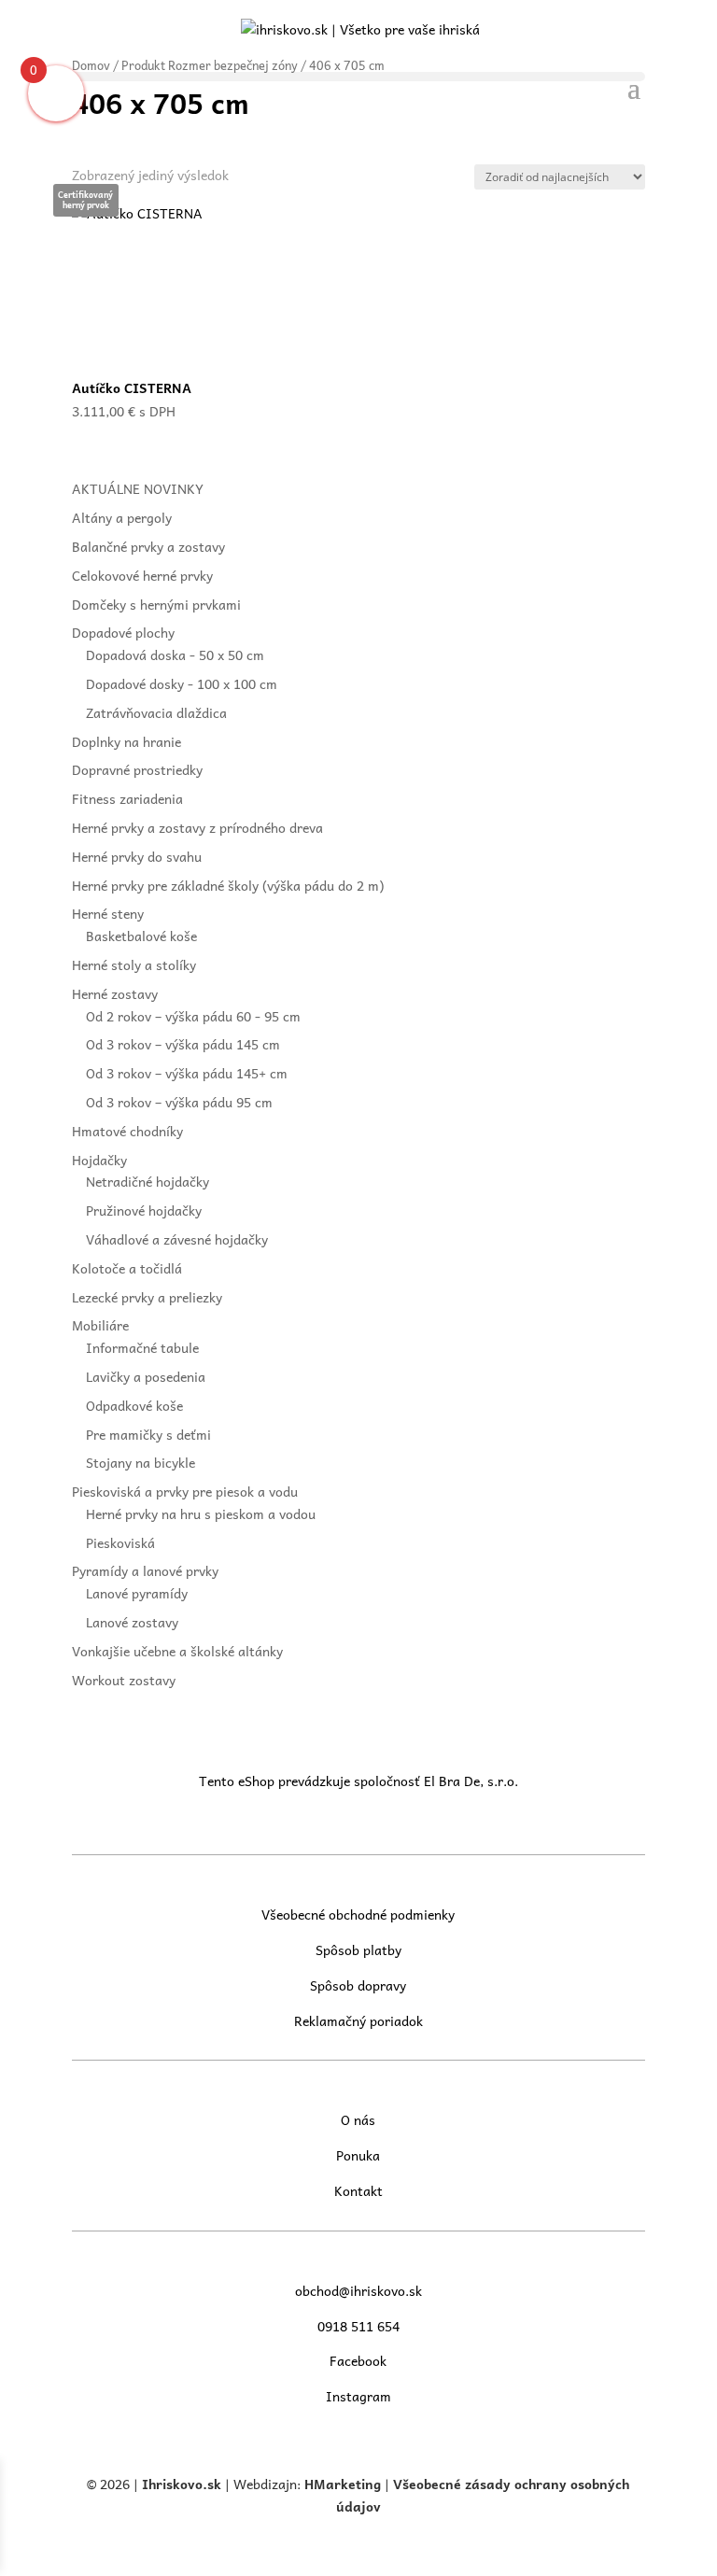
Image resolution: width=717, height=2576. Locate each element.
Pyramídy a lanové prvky (145, 1570)
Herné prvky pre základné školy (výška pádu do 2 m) (228, 885)
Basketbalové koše (141, 936)
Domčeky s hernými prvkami (156, 604)
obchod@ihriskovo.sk (358, 2290)
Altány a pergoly (122, 517)
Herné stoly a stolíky (134, 964)
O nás (358, 2119)
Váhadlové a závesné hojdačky (177, 1239)
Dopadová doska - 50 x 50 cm (175, 655)
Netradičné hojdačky (148, 1181)
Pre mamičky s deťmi (148, 1434)
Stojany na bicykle (141, 1462)
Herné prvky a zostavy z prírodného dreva (197, 827)
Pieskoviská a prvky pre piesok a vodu (185, 1491)
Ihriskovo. (175, 2484)
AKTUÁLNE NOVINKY (138, 488)
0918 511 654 (358, 2326)
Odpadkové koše (134, 1405)
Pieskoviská (120, 1542)
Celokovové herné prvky (142, 575)
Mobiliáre (100, 1325)
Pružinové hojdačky (144, 1210)
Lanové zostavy (132, 1622)
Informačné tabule (142, 1347)
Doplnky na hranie (127, 741)
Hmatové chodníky (127, 1131)
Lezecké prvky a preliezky (147, 1297)
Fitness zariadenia (127, 798)
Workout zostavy (124, 1680)
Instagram (358, 2396)
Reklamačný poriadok (358, 2020)
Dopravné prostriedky (137, 769)
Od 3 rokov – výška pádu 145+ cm (187, 1073)
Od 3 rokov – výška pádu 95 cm (179, 1102)
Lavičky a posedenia (146, 1376)
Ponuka (358, 2155)
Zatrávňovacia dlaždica (156, 712)
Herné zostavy (115, 993)
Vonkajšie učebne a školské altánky (177, 1651)
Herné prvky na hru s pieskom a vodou (201, 1513)
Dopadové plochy (123, 632)
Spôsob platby (358, 1950)
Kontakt (358, 2190)
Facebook (358, 2360)
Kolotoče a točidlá (127, 1268)
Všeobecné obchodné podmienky (358, 1914)
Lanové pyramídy (137, 1593)
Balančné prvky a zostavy (148, 546)
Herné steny (108, 913)
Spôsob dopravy (358, 1985)
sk (214, 2484)
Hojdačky (99, 1160)
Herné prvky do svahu (137, 856)
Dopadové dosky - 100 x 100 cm (182, 683)
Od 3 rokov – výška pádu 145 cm (183, 1044)
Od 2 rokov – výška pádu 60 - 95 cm (193, 1016)
